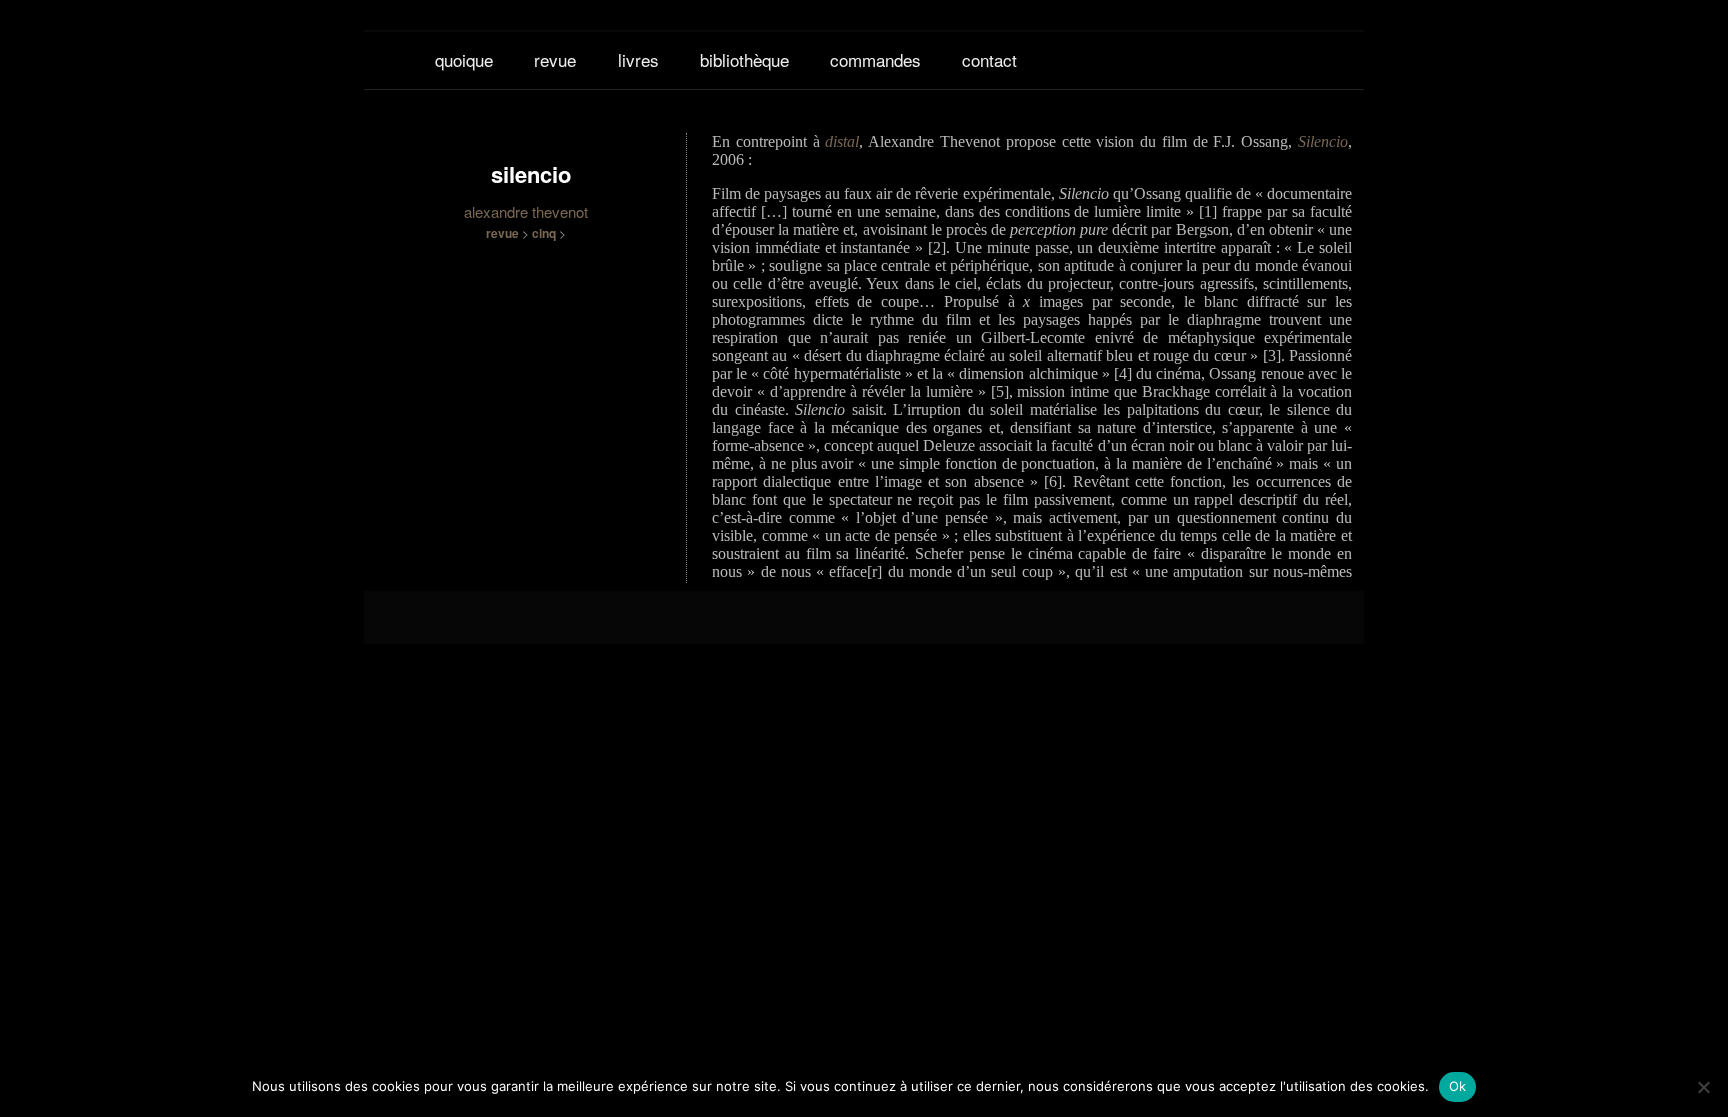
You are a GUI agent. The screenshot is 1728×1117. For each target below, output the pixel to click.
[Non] (1703, 1087)
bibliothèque (744, 59)
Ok (1458, 1086)
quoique (464, 59)
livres (638, 59)
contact (989, 59)
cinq (544, 233)
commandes (875, 59)
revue (555, 59)
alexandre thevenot (526, 211)
